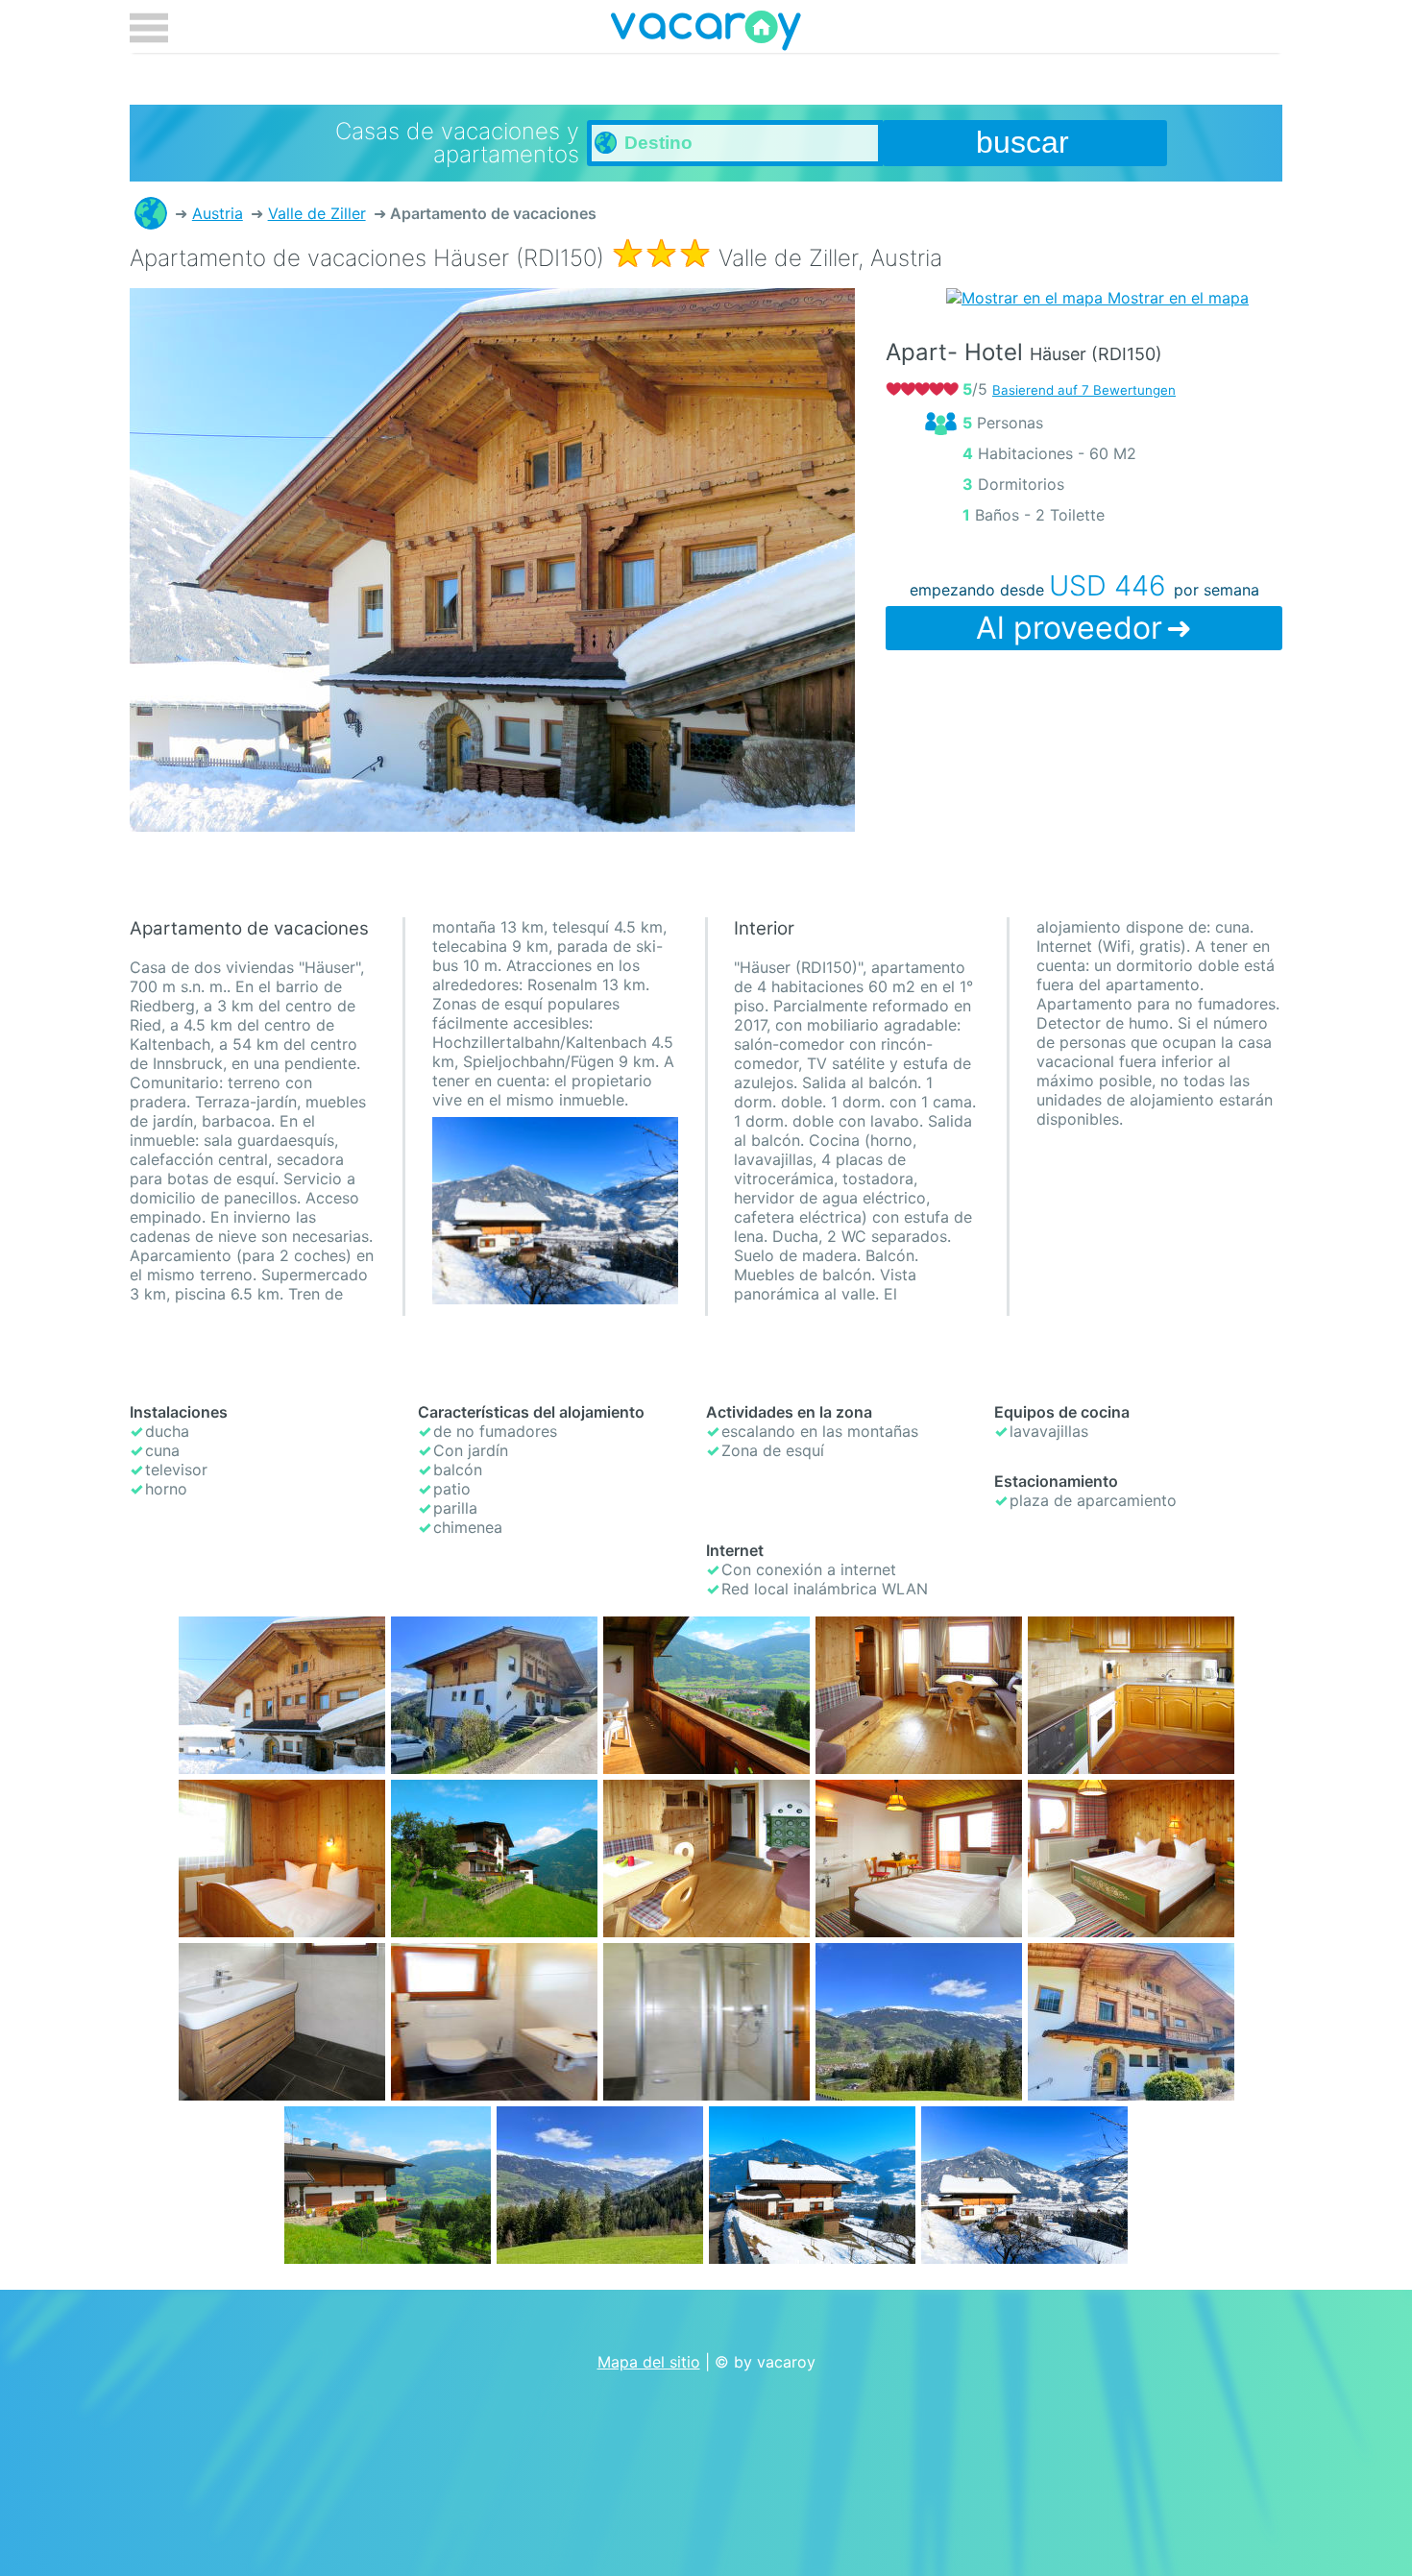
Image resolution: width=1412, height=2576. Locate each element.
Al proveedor (1069, 628)
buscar (1022, 142)
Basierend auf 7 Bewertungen (1084, 390)
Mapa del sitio (649, 2362)
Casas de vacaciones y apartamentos (151, 213)
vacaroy (706, 34)
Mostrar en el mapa (1176, 298)
